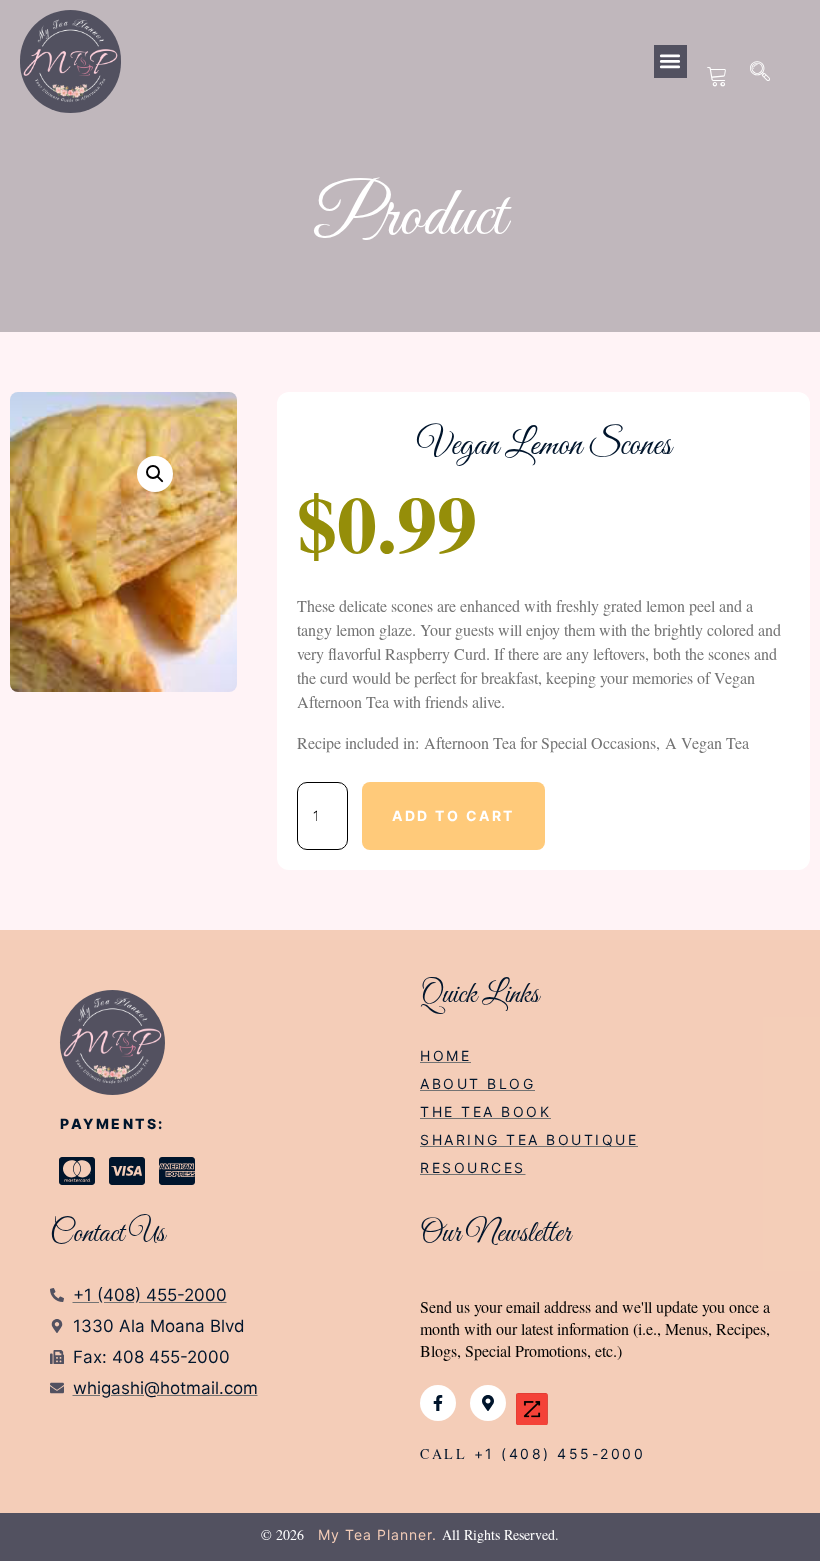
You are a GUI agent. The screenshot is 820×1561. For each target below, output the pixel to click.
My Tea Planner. (377, 1534)
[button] (670, 61)
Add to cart (453, 815)
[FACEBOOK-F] (438, 1403)
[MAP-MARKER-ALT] (488, 1403)
